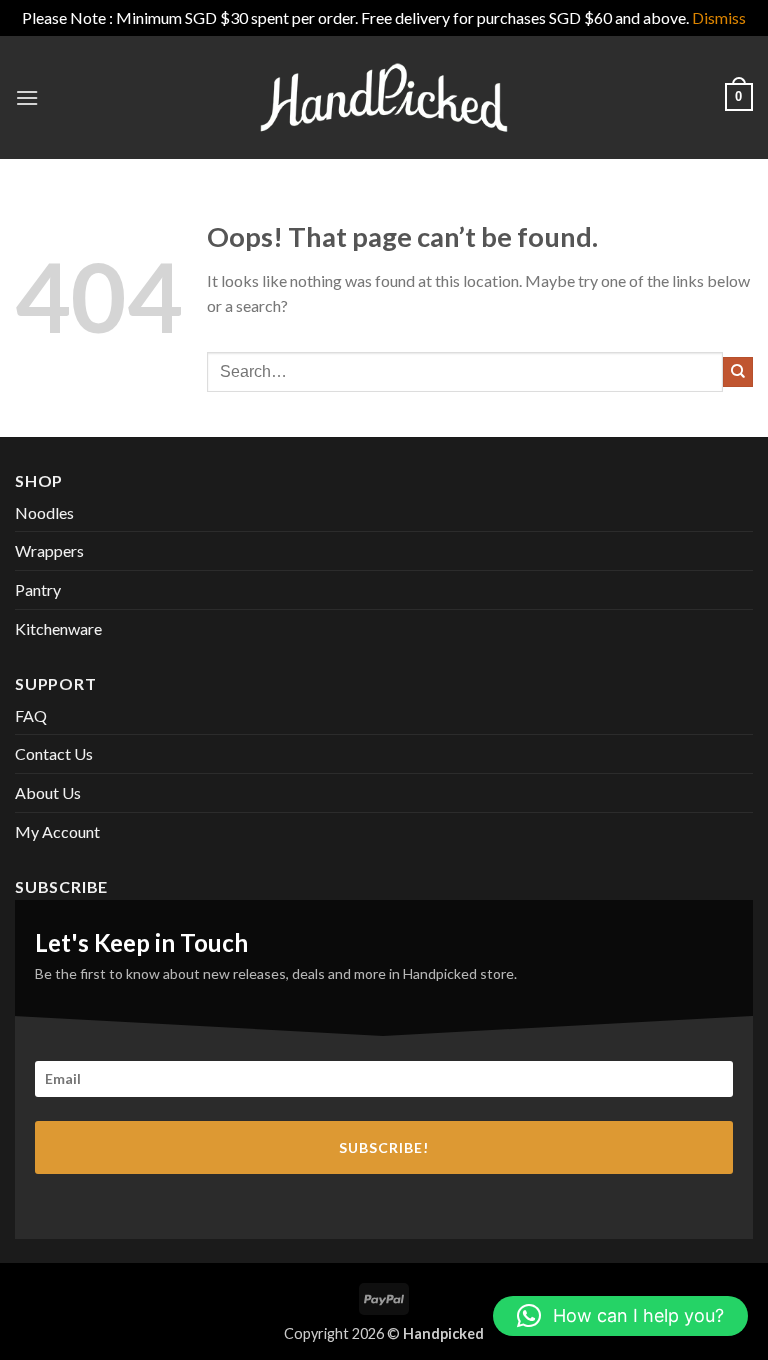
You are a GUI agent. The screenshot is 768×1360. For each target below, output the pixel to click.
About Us (48, 792)
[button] (27, 97)
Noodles (44, 512)
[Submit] (738, 372)
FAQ (31, 715)
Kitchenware (58, 628)
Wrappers (49, 550)
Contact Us (54, 753)
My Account (57, 831)
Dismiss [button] (719, 17)
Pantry (38, 589)
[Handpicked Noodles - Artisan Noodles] (384, 97)
